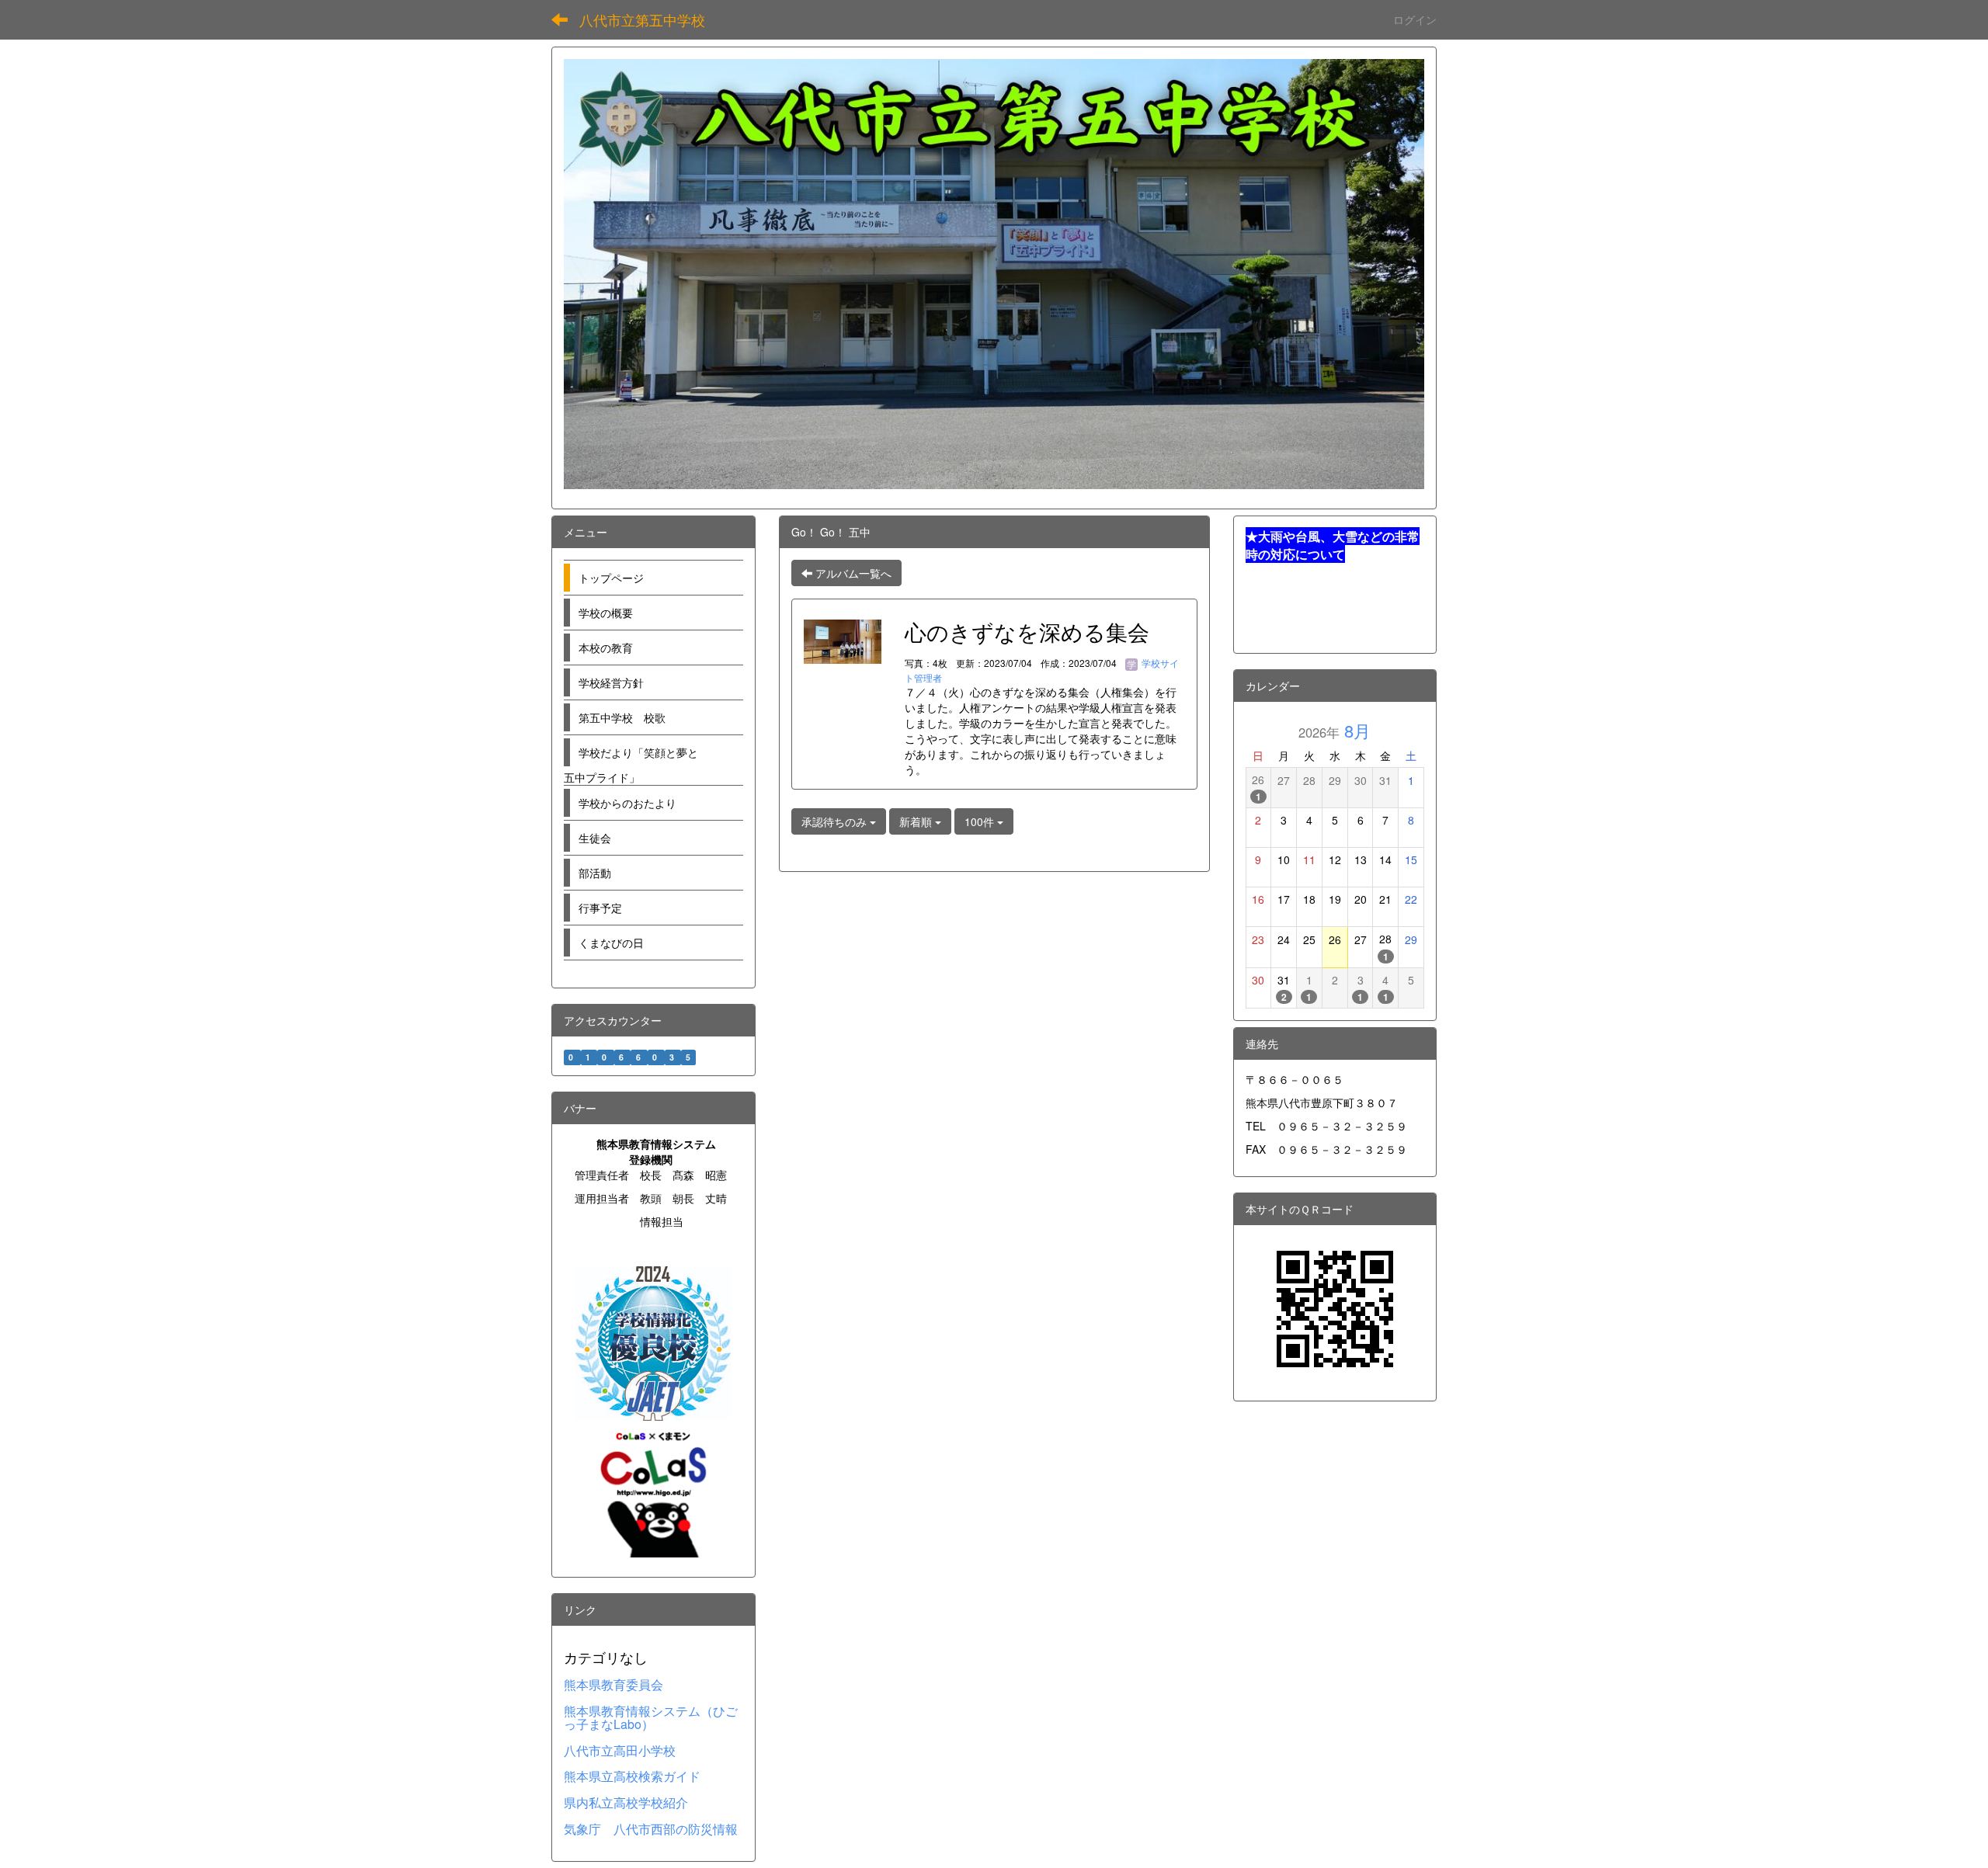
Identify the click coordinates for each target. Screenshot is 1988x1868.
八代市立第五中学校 (642, 19)
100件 (981, 821)
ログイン (1415, 19)
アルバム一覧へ (852, 573)
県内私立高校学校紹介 (626, 1802)
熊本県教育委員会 (613, 1684)
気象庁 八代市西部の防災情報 (651, 1829)
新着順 (917, 821)
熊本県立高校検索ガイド (632, 1776)
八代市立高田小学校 (620, 1750)
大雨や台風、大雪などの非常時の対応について (1333, 545)
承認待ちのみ (836, 821)
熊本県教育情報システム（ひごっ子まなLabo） (651, 1718)
